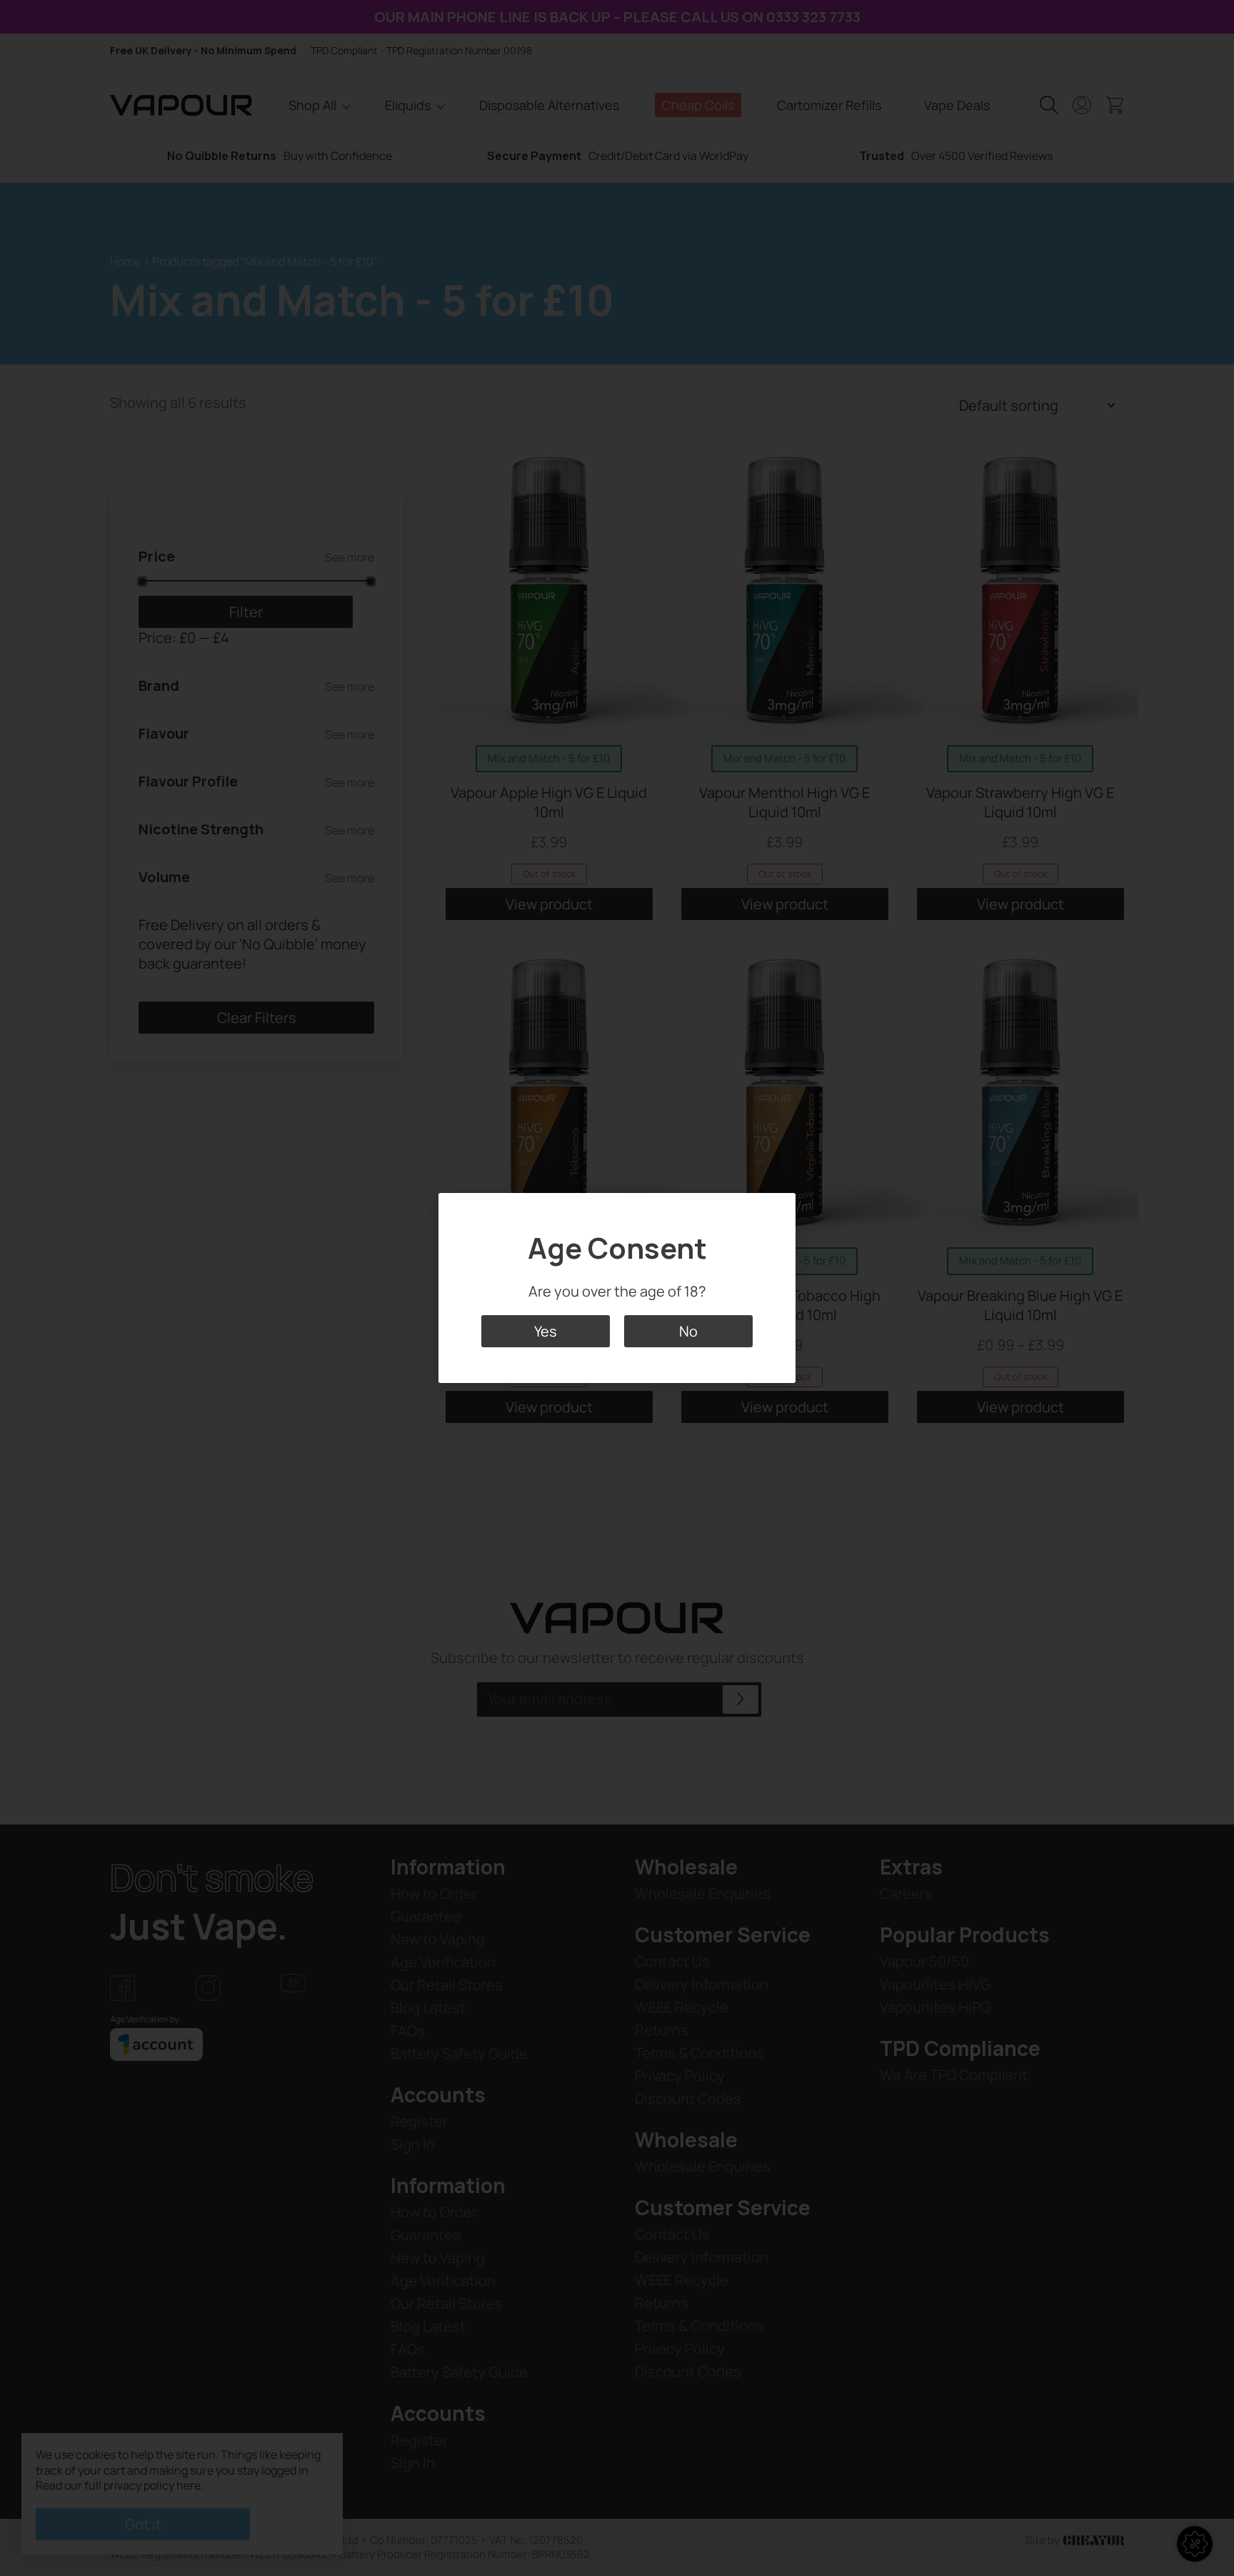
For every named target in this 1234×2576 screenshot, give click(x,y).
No (688, 1331)
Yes (546, 1331)
